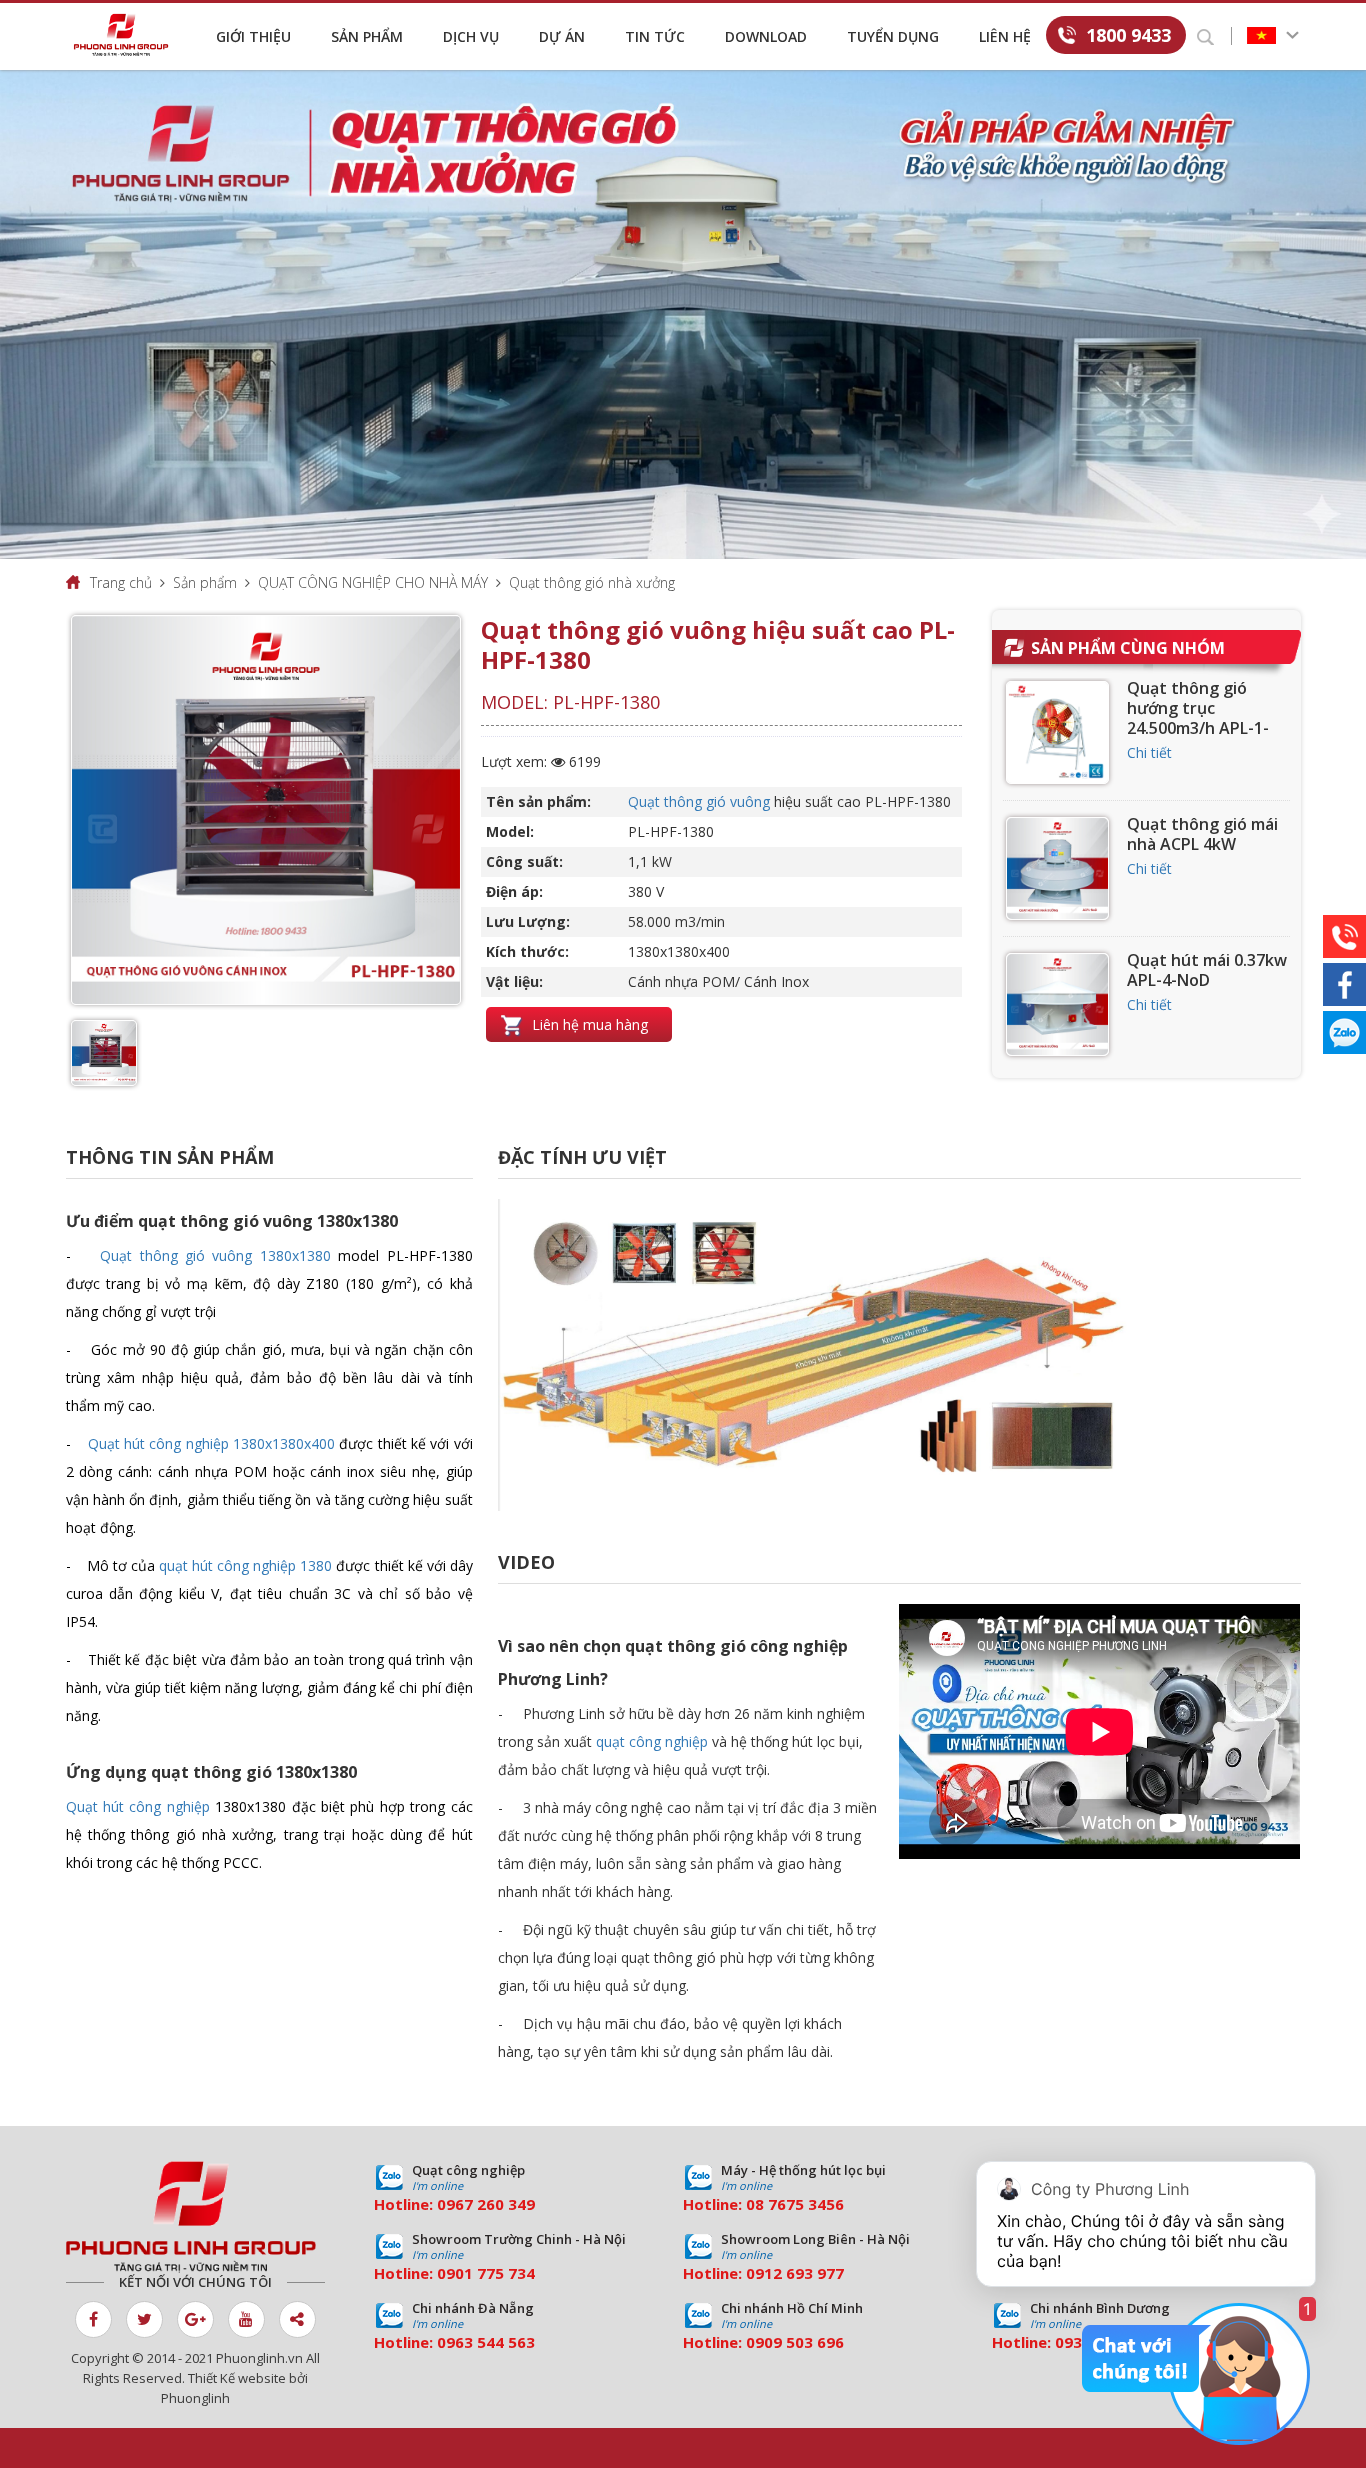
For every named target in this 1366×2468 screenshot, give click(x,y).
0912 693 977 (795, 2273)
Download (766, 36)
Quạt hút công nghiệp (138, 1806)
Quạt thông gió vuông (699, 801)
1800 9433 (1128, 35)
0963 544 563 (486, 2342)
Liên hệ (1005, 36)
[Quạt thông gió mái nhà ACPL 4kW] (1057, 868)
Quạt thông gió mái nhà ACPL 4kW (1202, 834)
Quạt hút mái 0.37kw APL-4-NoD (1207, 970)
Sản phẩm (367, 36)
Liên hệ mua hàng (588, 1024)
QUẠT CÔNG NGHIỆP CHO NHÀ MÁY (373, 582)
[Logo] (126, 35)
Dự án (562, 36)
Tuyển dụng (893, 36)
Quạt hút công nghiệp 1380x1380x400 (211, 1443)
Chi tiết (1149, 752)
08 (755, 2204)
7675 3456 (806, 2204)
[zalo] (1344, 1032)
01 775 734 (495, 2273)
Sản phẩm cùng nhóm (1128, 648)
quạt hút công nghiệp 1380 (245, 1565)
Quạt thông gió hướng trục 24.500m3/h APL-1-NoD (1198, 718)
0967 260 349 (486, 2204)
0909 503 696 (795, 2342)
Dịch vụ (471, 36)
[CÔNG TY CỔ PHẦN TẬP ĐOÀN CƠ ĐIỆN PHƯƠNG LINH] (195, 2217)
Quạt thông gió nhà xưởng (592, 582)
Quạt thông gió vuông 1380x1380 (215, 1255)
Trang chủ (121, 582)
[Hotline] (1344, 936)
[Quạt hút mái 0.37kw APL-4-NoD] (1057, 1004)
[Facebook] (1344, 984)
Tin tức (655, 36)
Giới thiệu (253, 36)
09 (446, 2273)
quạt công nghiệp (652, 1741)
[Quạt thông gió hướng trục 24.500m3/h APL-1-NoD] (1057, 732)
